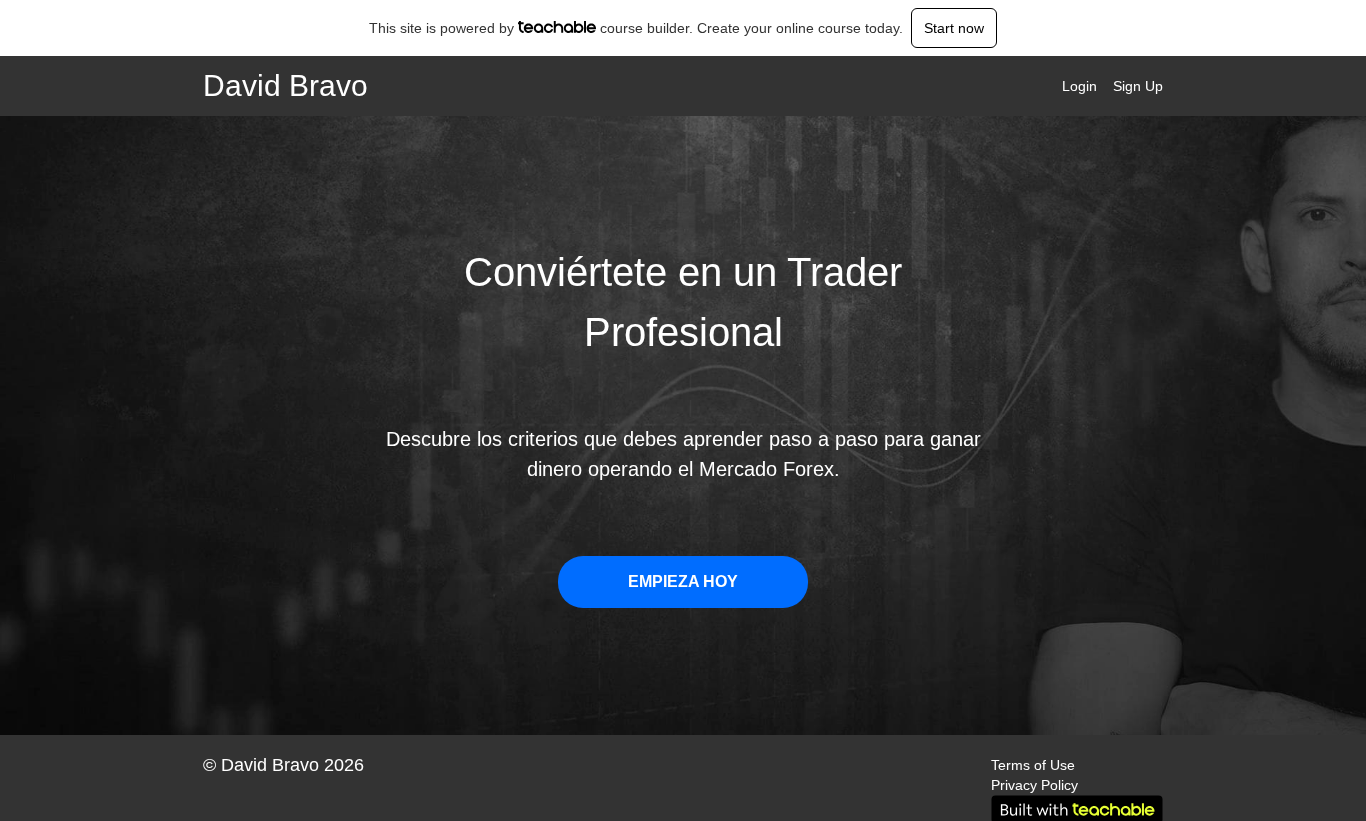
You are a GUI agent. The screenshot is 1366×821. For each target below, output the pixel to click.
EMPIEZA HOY (683, 581)
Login (1079, 86)
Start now (954, 28)
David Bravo (285, 86)
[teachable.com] (557, 27)
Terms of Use (1033, 765)
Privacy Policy (1034, 785)
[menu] (1104, 86)
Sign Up (1138, 86)
